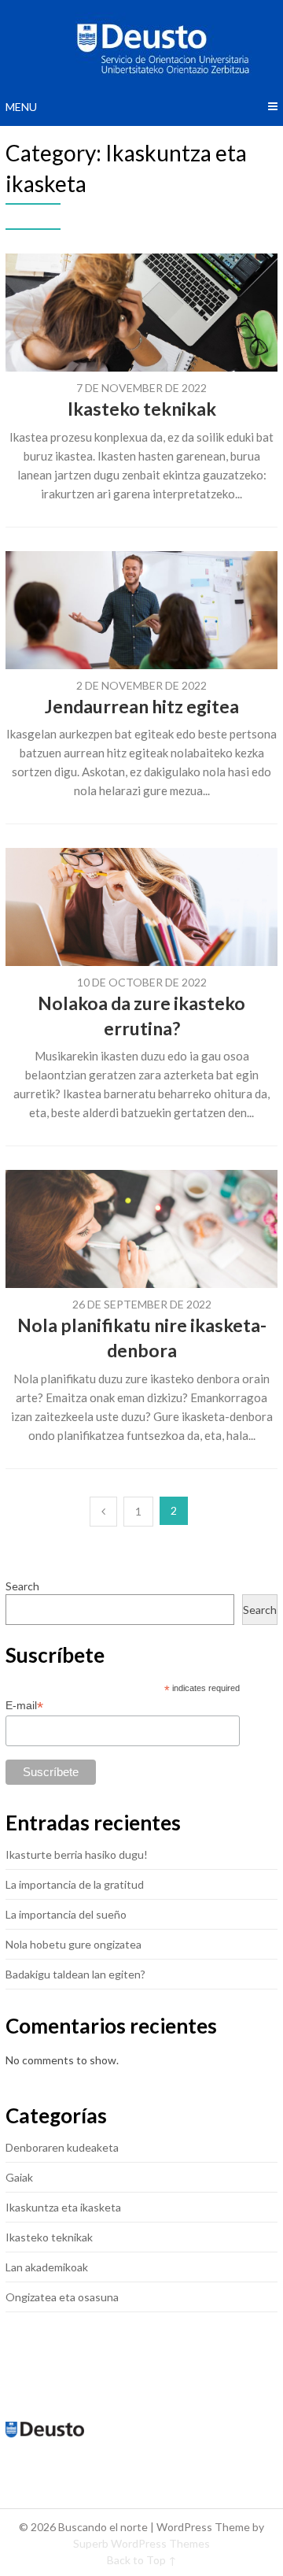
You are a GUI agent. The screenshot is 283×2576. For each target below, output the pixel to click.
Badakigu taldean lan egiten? (75, 1974)
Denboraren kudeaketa (62, 2147)
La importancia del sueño (66, 1914)
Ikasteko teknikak (142, 409)
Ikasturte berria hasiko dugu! (77, 1854)
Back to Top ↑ (142, 2560)
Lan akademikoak (47, 2267)
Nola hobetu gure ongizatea (74, 1944)
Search (22, 1586)
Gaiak (19, 2177)
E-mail (24, 1706)
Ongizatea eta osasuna (62, 2297)
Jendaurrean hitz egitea (142, 706)
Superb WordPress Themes (141, 2543)
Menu (21, 107)
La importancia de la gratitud (75, 1884)
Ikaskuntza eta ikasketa (63, 2207)
